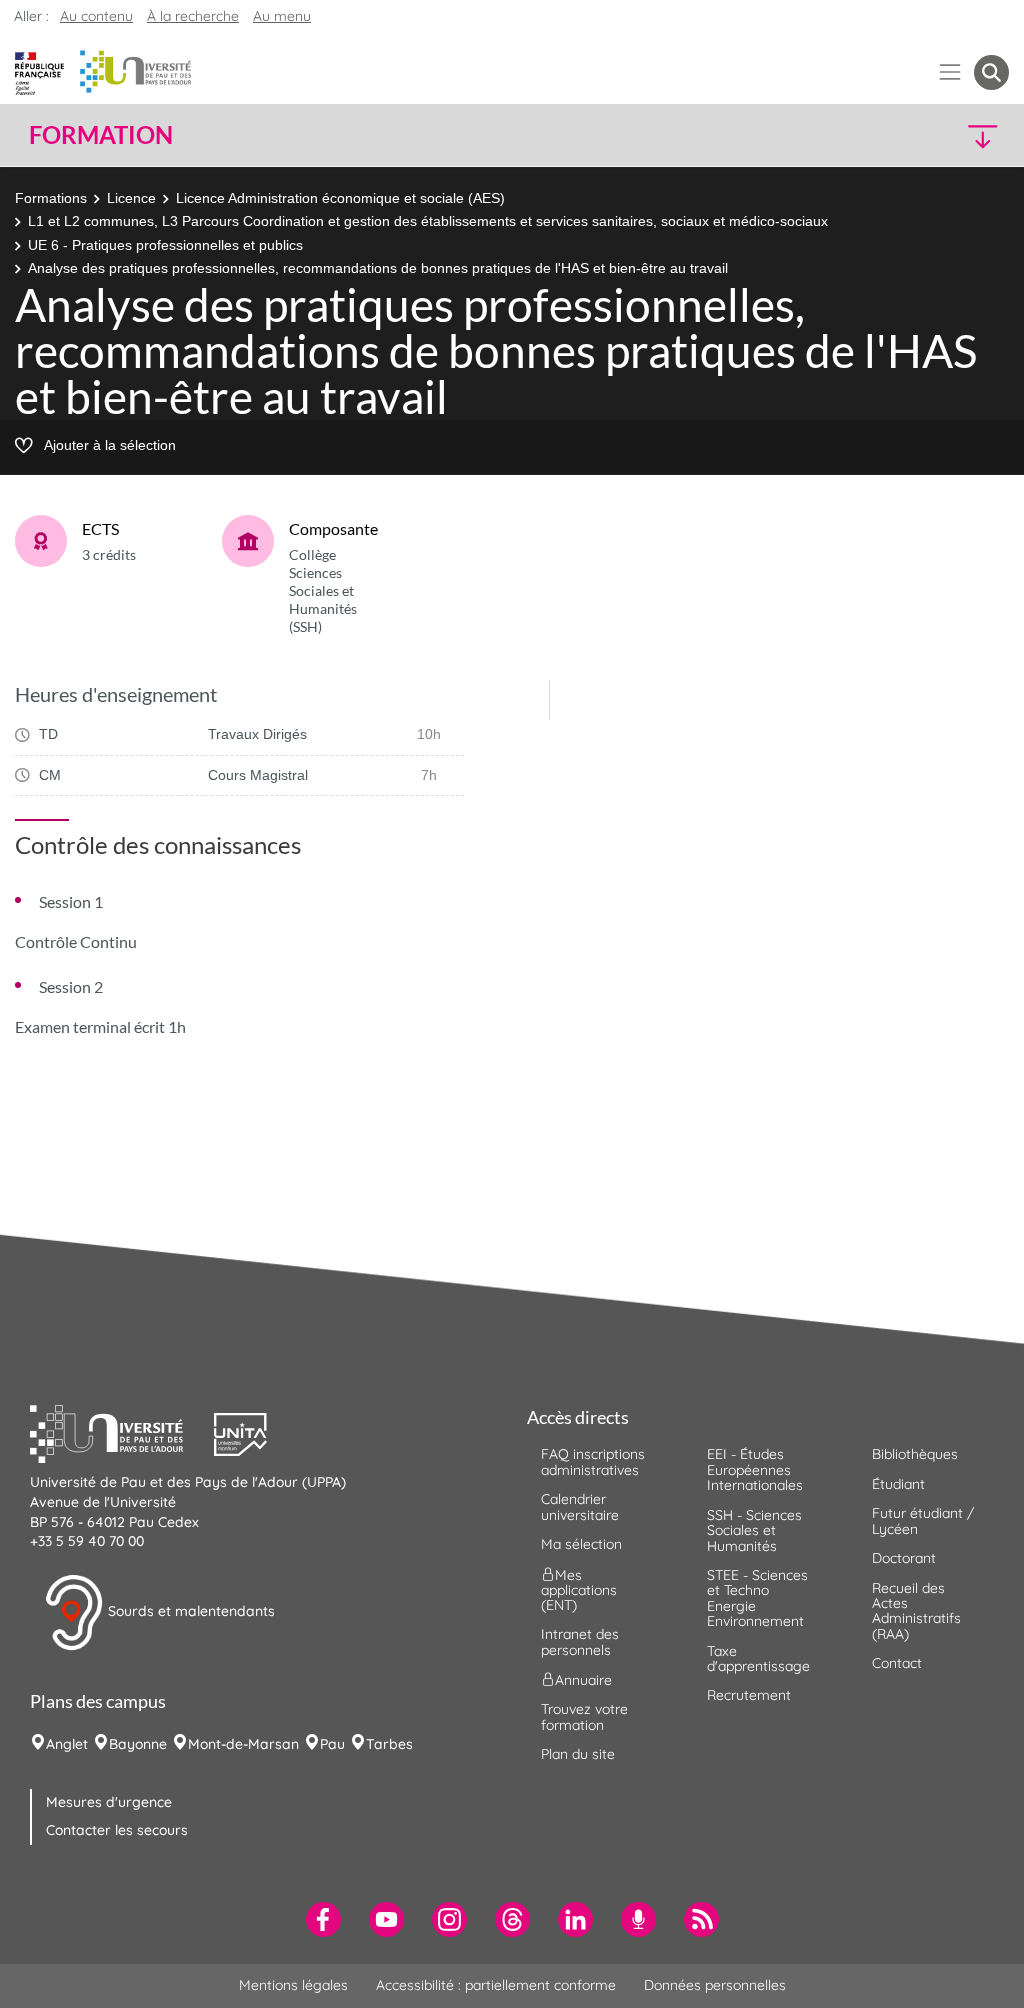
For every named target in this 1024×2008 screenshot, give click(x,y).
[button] (890, 135)
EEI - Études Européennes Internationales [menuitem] (755, 1469)
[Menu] (950, 72)
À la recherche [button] (193, 16)
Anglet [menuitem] (67, 1744)
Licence (131, 198)
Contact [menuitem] (897, 1663)
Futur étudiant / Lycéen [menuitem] (923, 1520)
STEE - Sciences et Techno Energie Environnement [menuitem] (757, 1598)
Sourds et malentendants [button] (189, 1611)
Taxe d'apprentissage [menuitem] (758, 1658)
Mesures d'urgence (109, 1802)
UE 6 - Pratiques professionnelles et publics (165, 245)
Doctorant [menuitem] (904, 1558)
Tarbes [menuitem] (389, 1744)
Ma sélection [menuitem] (581, 1544)
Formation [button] (101, 135)
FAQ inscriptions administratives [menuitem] (593, 1461)
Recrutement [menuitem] (749, 1695)
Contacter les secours (117, 1830)
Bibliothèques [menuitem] (915, 1454)
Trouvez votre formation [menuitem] (584, 1716)
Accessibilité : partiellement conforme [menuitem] (496, 1985)
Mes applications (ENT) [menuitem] (579, 1589)
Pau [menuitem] (332, 1744)
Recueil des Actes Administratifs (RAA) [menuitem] (916, 1611)
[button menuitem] (991, 72)
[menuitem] (323, 1919)
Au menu (282, 16)
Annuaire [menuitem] (583, 1680)
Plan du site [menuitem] (578, 1754)
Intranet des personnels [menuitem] (580, 1641)
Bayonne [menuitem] (138, 1744)
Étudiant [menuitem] (898, 1484)
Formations (51, 198)
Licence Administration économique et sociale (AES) (340, 198)
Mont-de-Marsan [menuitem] (243, 1744)
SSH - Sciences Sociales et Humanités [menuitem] (754, 1530)
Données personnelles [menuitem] (715, 1985)
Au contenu (96, 16)
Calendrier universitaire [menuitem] (580, 1506)
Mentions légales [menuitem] (293, 1985)
